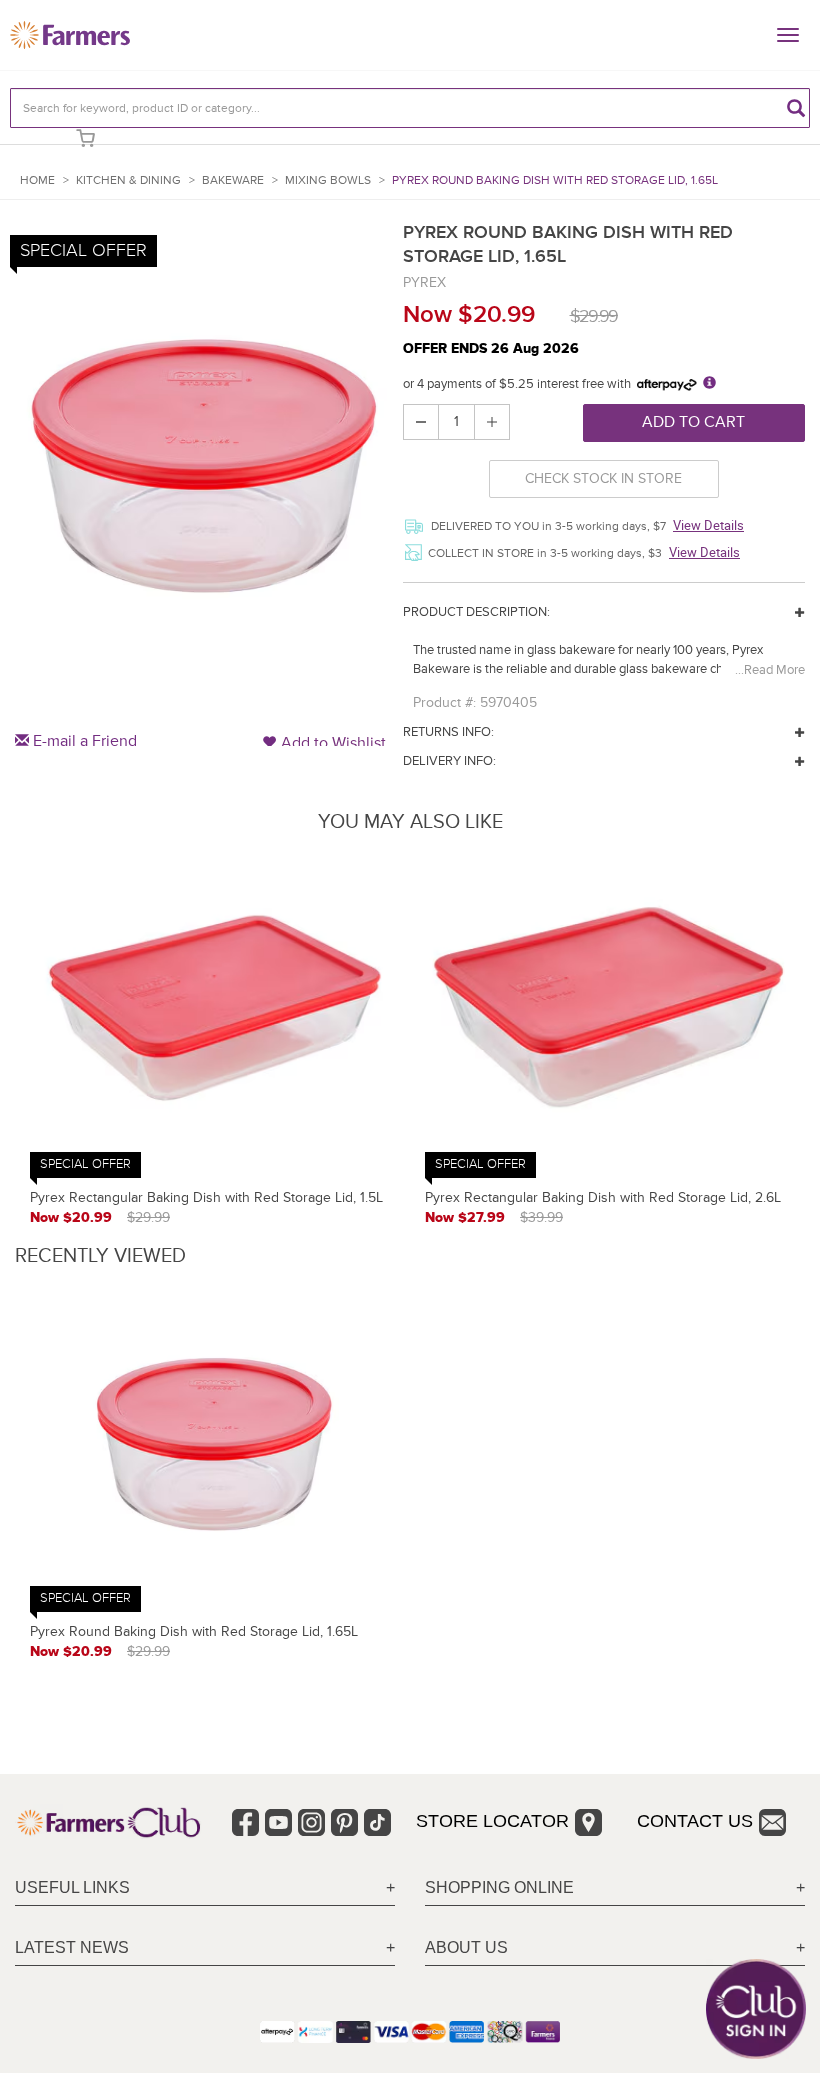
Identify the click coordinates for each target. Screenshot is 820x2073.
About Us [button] (466, 1947)
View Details (708, 525)
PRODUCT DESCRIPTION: (476, 612)
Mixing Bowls (328, 180)
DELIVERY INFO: (449, 761)
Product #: (444, 702)
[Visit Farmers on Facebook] (245, 1822)
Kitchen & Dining (128, 180)
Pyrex (424, 282)
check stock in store (603, 478)
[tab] (205, 1888)
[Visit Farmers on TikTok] (377, 1822)
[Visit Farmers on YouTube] (278, 1822)
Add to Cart (693, 422)
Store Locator (492, 1821)
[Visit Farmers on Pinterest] (344, 1822)
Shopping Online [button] (499, 1887)
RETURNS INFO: (448, 732)
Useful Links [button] (72, 1887)
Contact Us (695, 1821)
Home (37, 180)
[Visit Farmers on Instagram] (311, 1822)
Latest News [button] (72, 1947)
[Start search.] (796, 108)
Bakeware (233, 180)
